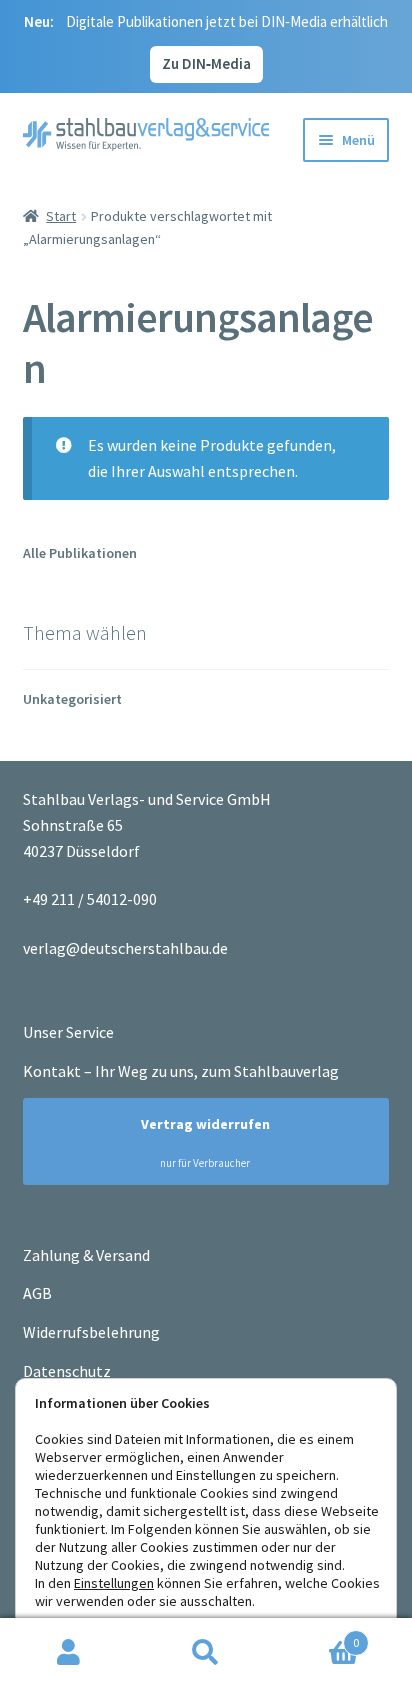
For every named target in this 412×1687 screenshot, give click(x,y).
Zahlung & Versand (86, 1255)
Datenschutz (67, 1371)
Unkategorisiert (72, 699)
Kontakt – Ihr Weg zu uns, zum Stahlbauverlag (181, 1071)
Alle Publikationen (80, 553)
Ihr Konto (68, 1653)
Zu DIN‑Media (206, 63)
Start (61, 216)
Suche (205, 1653)
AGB (37, 1293)
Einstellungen (114, 1583)
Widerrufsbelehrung (91, 1332)
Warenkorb (317, 1635)
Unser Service (68, 1032)
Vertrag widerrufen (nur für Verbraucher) (196, 1142)
